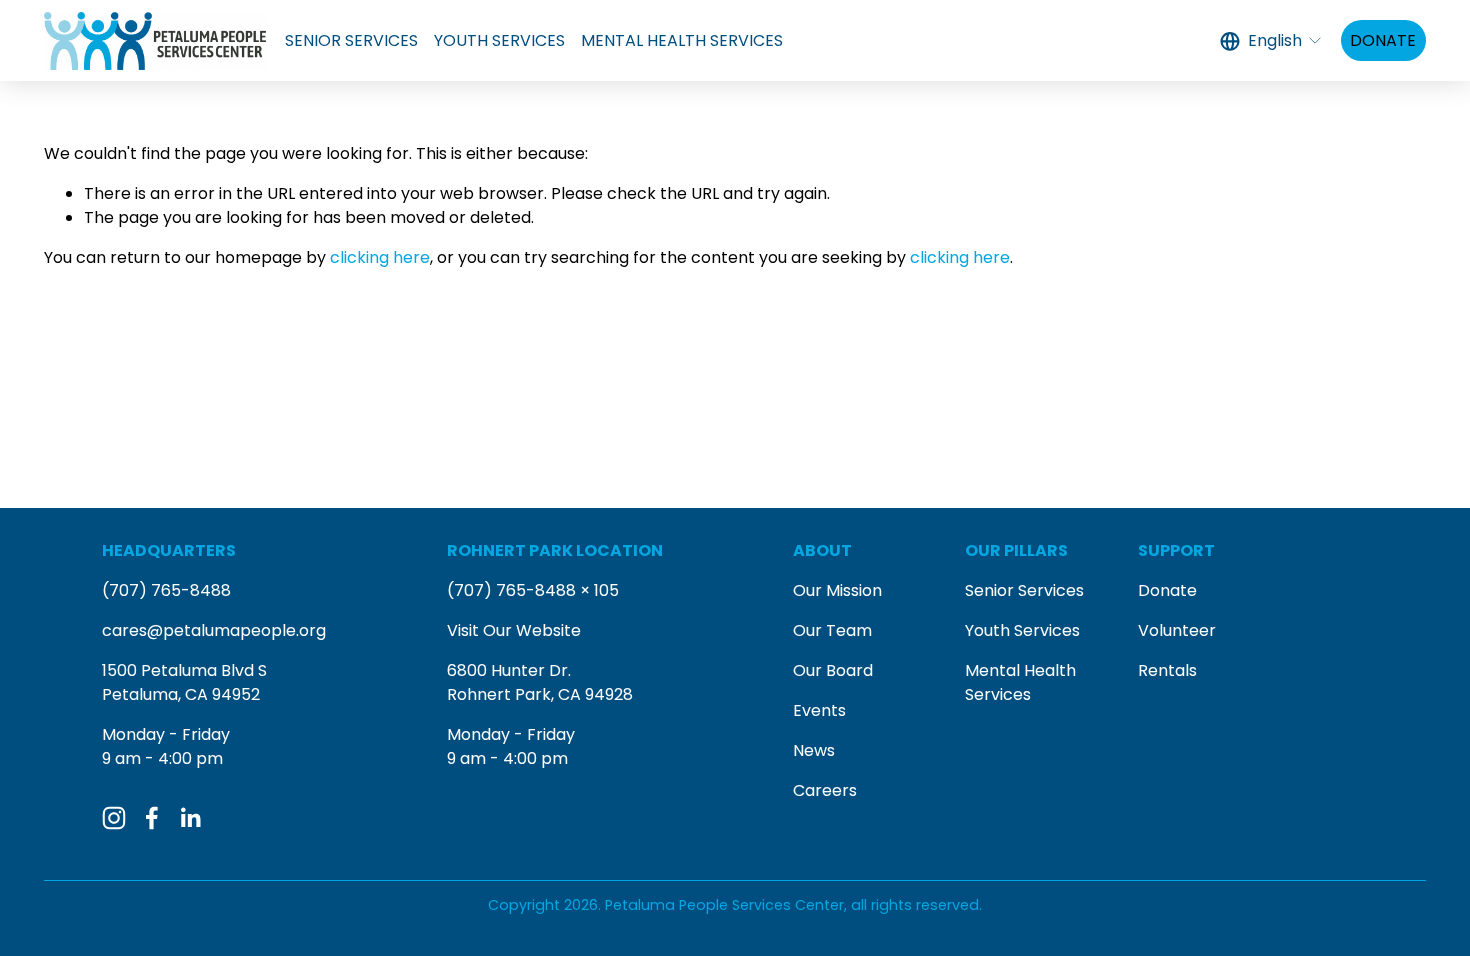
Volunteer (1177, 630)
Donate (1167, 590)
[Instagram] (114, 818)
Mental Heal (1012, 670)
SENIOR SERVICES (351, 40)
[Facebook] (152, 818)
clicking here (380, 257)
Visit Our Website (514, 630)
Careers (825, 790)
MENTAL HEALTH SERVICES (682, 40)
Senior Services (1024, 590)
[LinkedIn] (190, 818)
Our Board (833, 670)
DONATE (1383, 40)
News (814, 750)
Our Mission (837, 590)
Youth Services (1022, 630)
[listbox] (1272, 40)
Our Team (832, 630)
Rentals (1167, 670)
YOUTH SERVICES (499, 40)
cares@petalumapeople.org (214, 630)
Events (819, 710)
